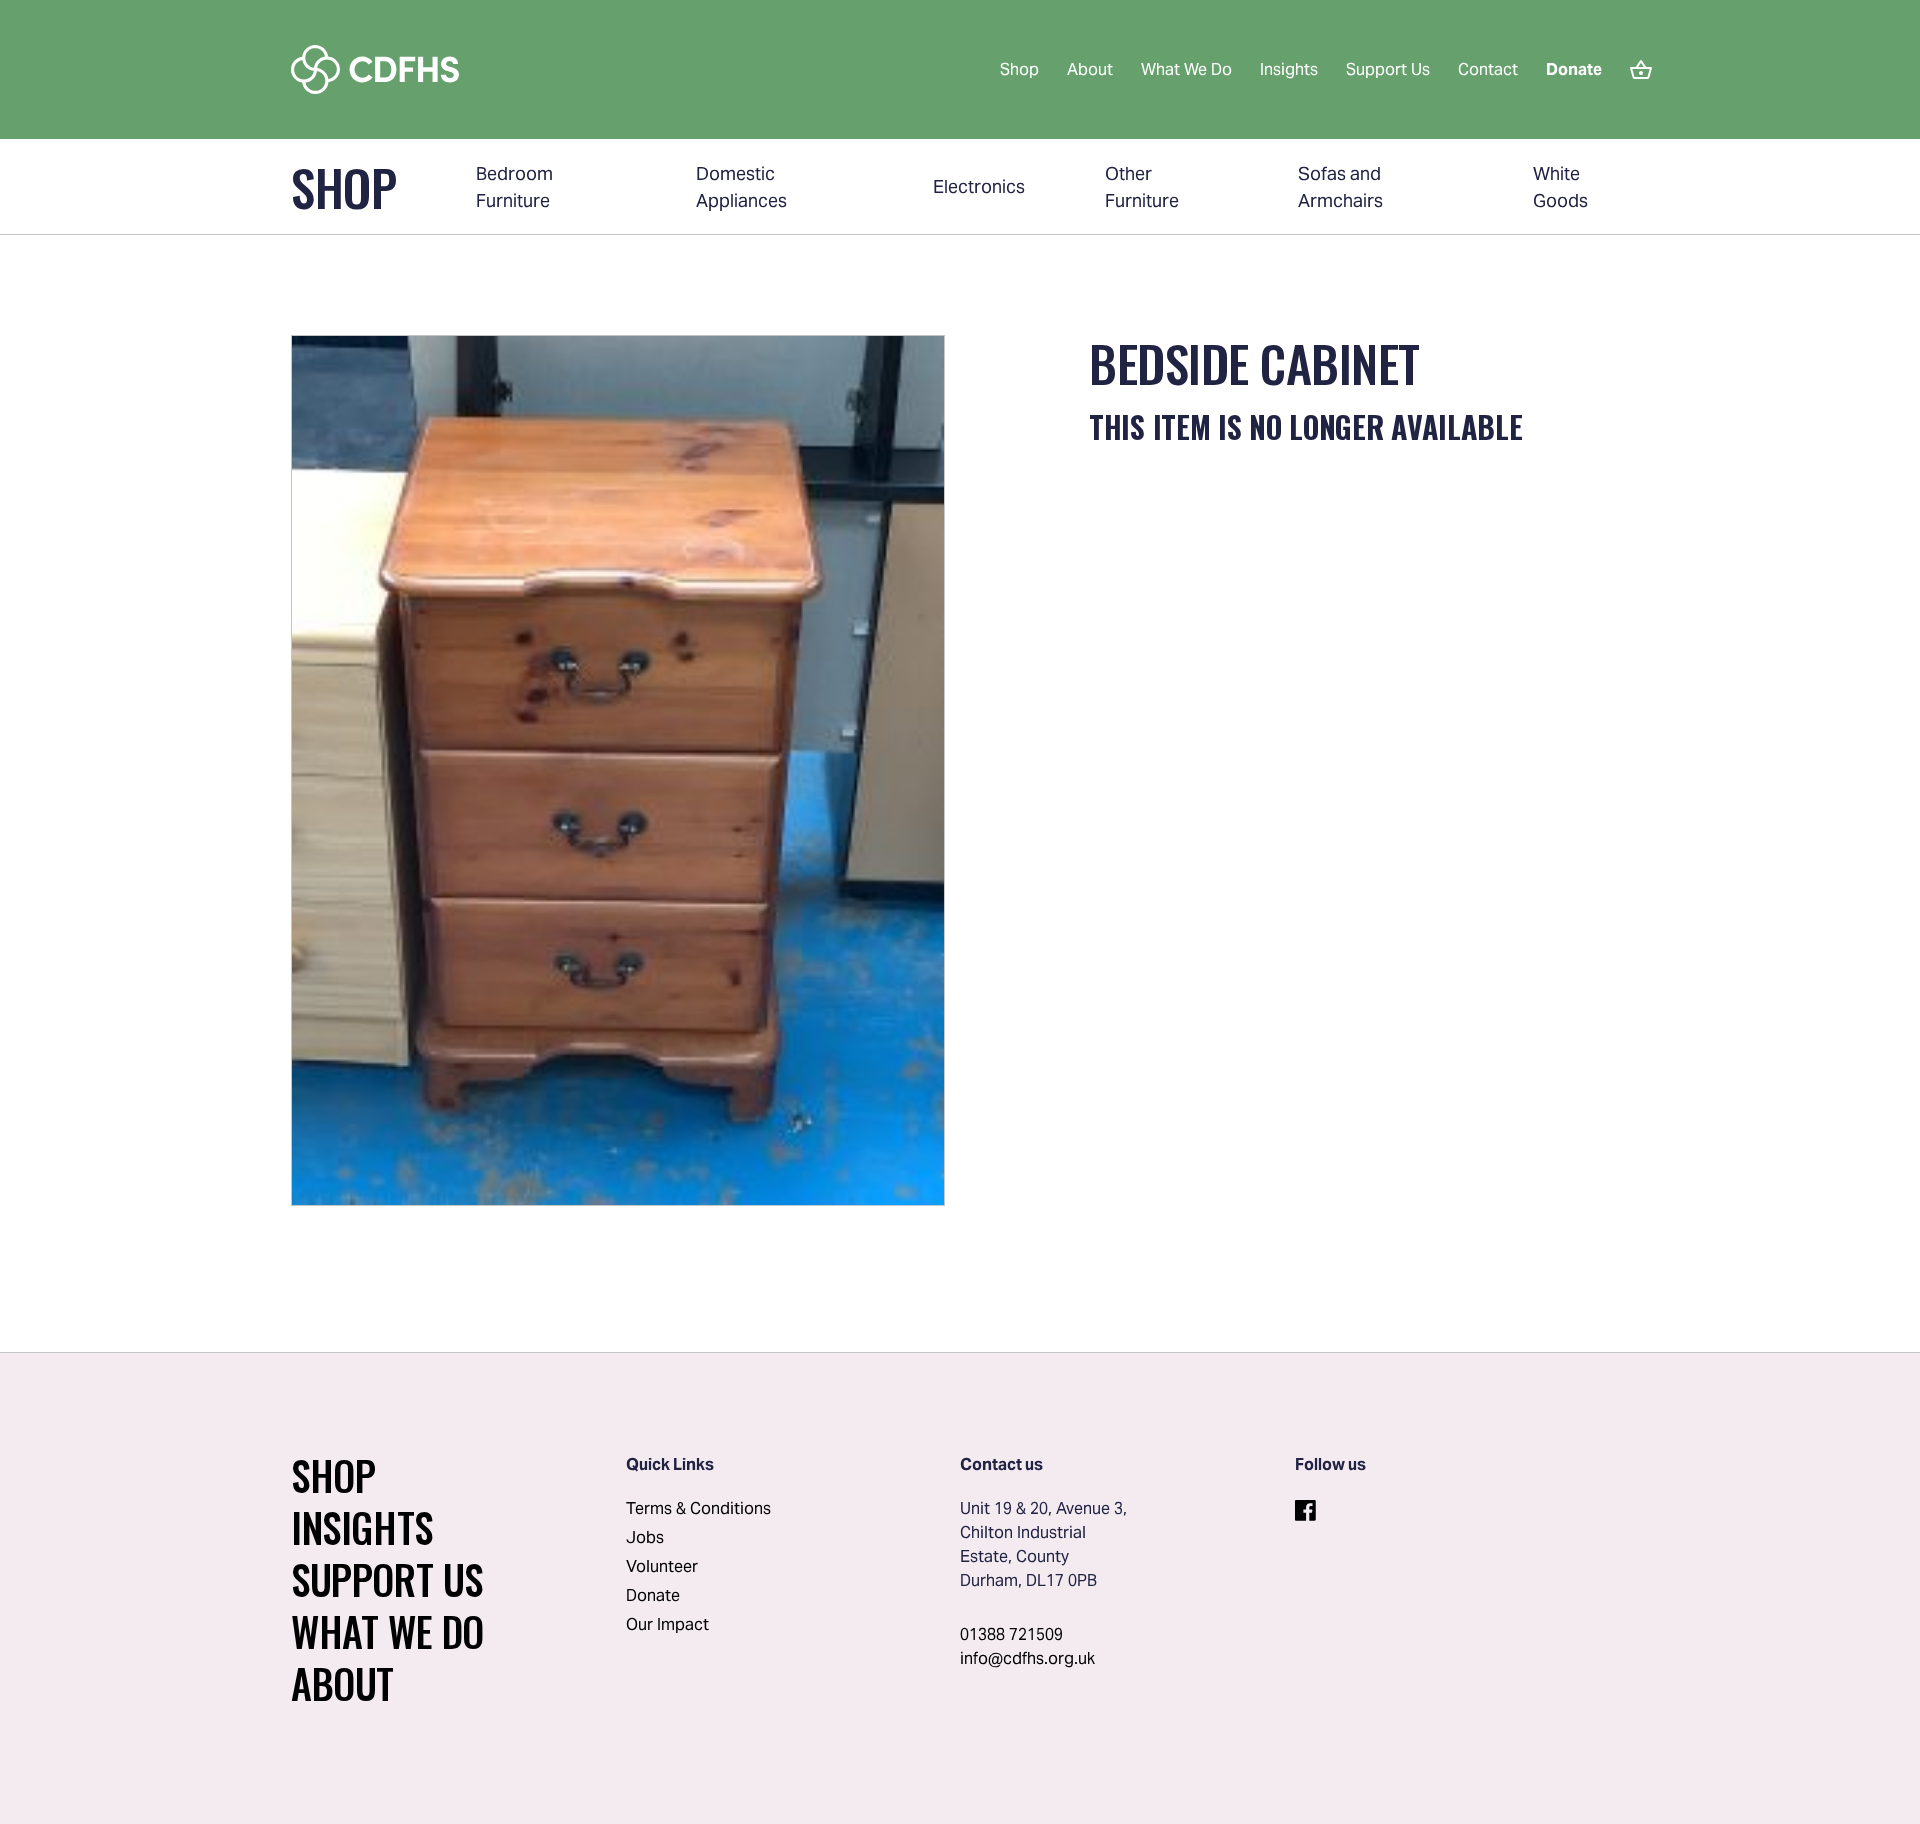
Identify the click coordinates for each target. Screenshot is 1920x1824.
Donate (653, 1595)
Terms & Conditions (698, 1508)
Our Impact (667, 1624)
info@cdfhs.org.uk (1027, 1658)
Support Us (1388, 69)
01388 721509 (1011, 1634)
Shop (1019, 69)
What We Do (1186, 69)
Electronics (979, 186)
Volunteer (662, 1566)
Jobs (645, 1537)
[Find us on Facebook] (1305, 1507)
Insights (1289, 69)
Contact (1488, 69)
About (1090, 69)
